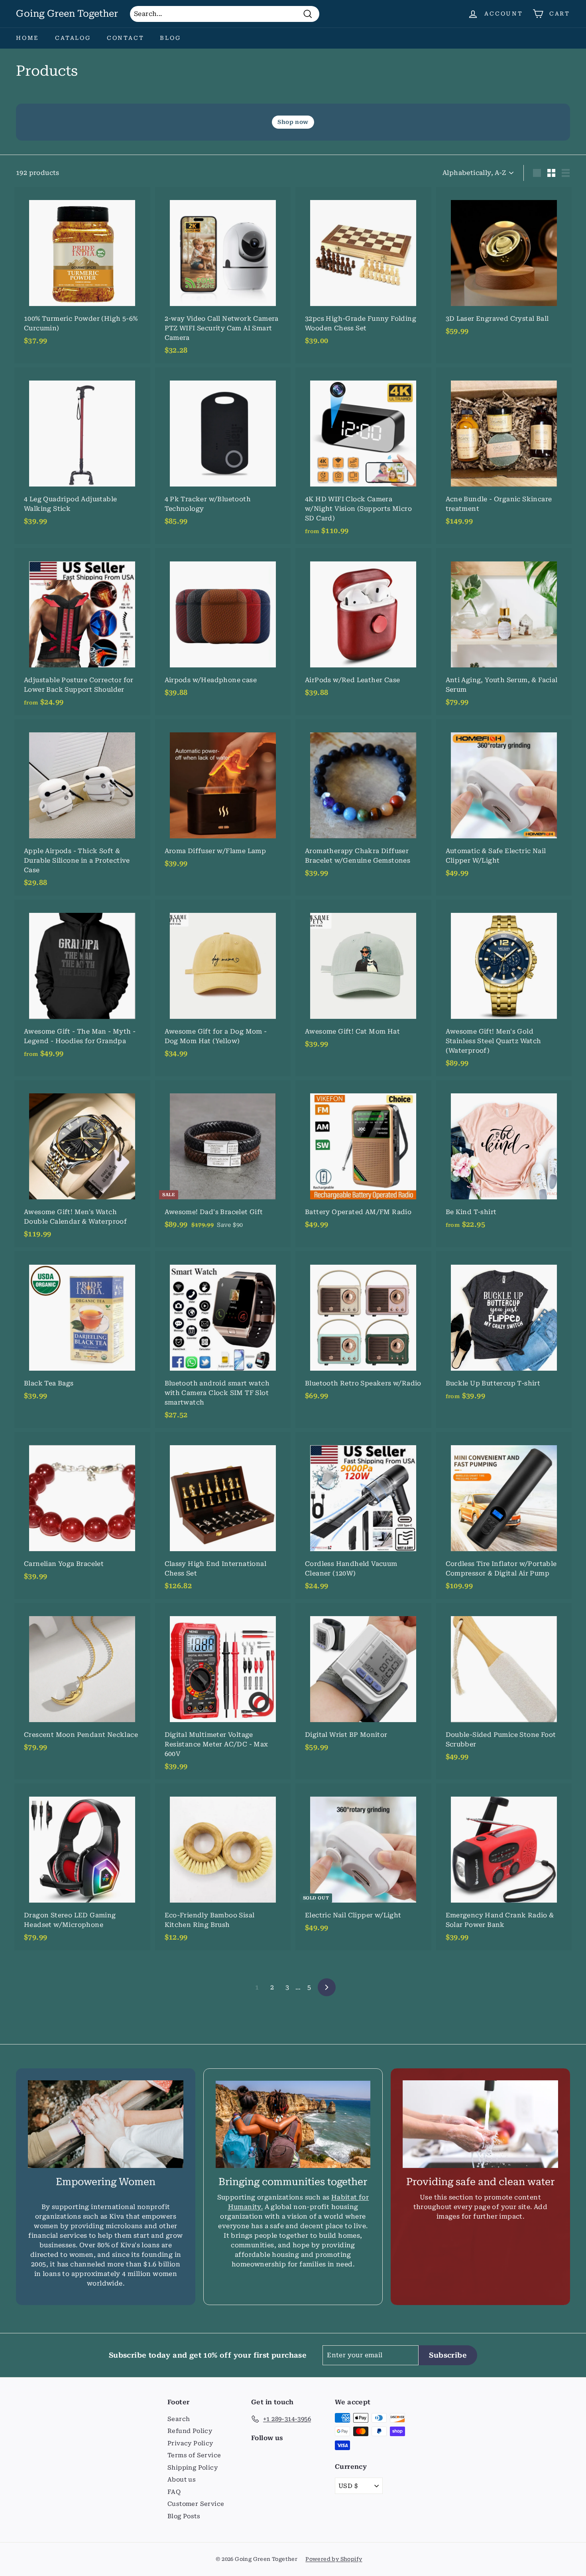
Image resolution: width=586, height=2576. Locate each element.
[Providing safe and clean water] (480, 2124)
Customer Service (196, 2504)
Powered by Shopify (334, 2559)
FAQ (174, 2492)
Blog (170, 38)
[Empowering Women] (106, 2124)
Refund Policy (190, 2431)
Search (179, 2419)
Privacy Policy (190, 2443)
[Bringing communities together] (293, 2124)
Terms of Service (194, 2455)
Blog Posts (184, 2516)
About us (182, 2480)
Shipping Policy (193, 2468)
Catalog (73, 38)
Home (28, 38)
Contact (126, 38)
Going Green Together (67, 14)
